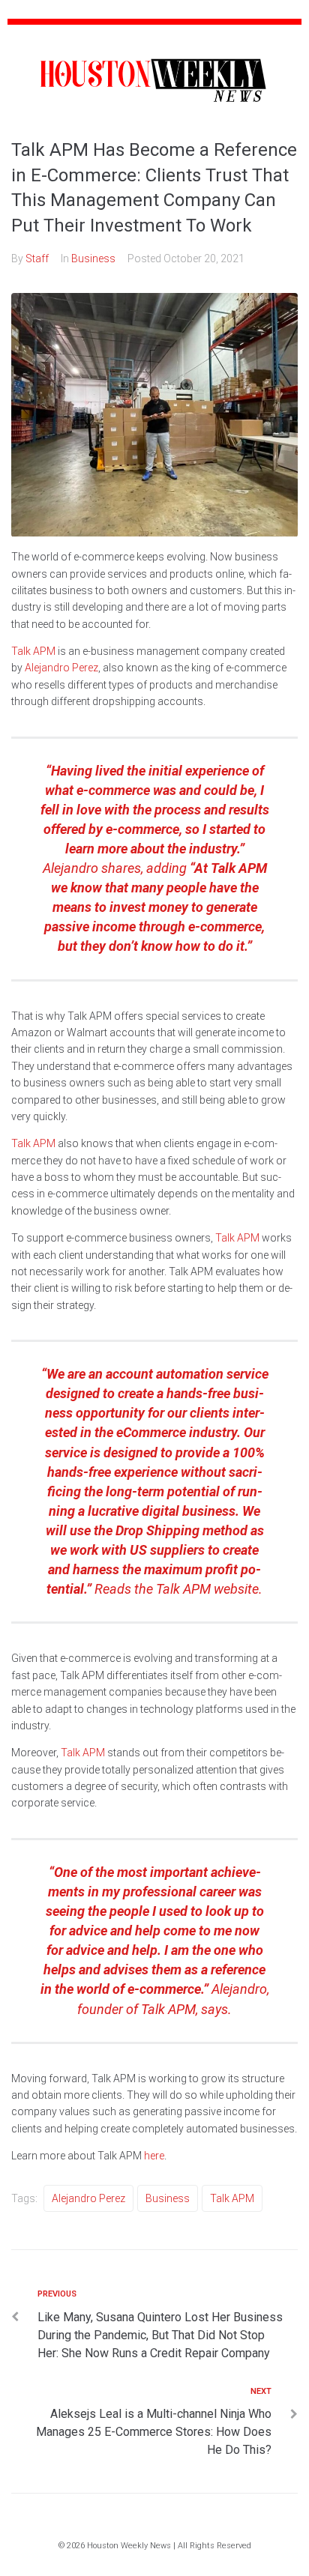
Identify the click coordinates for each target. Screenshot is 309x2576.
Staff (37, 258)
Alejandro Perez (61, 668)
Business (93, 258)
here (154, 2156)
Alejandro (239, 1989)
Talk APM (33, 651)
